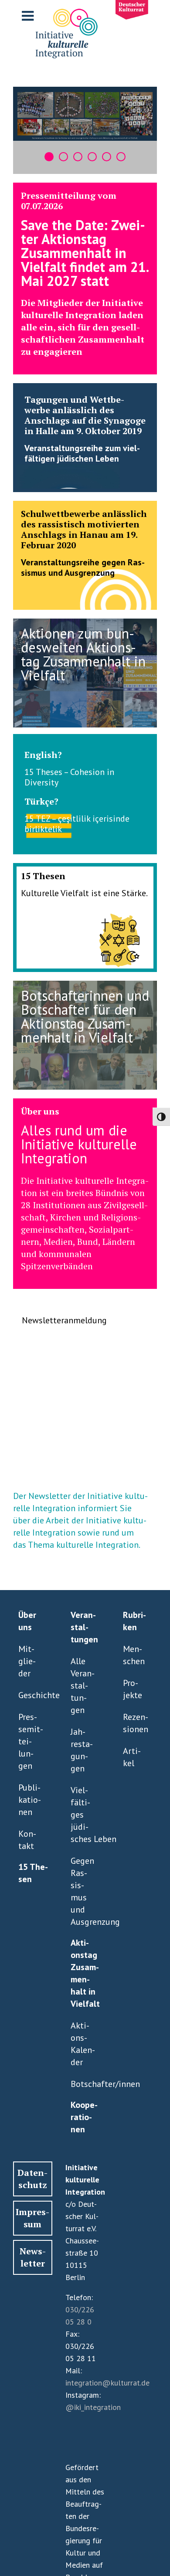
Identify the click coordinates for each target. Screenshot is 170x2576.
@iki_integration (93, 2407)
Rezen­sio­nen (136, 1723)
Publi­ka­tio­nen (30, 1800)
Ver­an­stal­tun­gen (84, 1627)
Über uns (40, 1111)
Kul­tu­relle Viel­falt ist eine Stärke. (84, 893)
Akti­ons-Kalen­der (83, 2044)
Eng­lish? (43, 755)
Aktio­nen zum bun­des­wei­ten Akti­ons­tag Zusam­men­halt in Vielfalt (83, 654)
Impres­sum (32, 2218)
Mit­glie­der (27, 1661)
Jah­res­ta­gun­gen (82, 1750)
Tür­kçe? (41, 801)
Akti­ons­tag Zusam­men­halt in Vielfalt (85, 1973)
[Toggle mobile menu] (29, 16)
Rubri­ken (134, 1621)
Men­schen (134, 1655)
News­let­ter (33, 2257)
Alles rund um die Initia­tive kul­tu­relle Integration (79, 1144)
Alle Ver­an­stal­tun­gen (83, 1686)
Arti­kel (132, 1757)
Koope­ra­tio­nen (84, 2117)
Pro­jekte (133, 1689)
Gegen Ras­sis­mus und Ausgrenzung (83, 1891)
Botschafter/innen (83, 2084)
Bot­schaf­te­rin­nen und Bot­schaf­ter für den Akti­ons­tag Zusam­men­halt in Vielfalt (85, 1016)
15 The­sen (43, 876)
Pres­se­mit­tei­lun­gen (31, 1741)
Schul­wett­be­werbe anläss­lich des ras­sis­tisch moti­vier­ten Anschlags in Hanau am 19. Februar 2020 (84, 529)
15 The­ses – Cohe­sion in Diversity (69, 777)
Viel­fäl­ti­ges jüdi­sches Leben (83, 1815)
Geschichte (31, 1695)
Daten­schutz (32, 2179)
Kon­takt (27, 1840)
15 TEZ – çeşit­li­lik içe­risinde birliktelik (77, 824)
